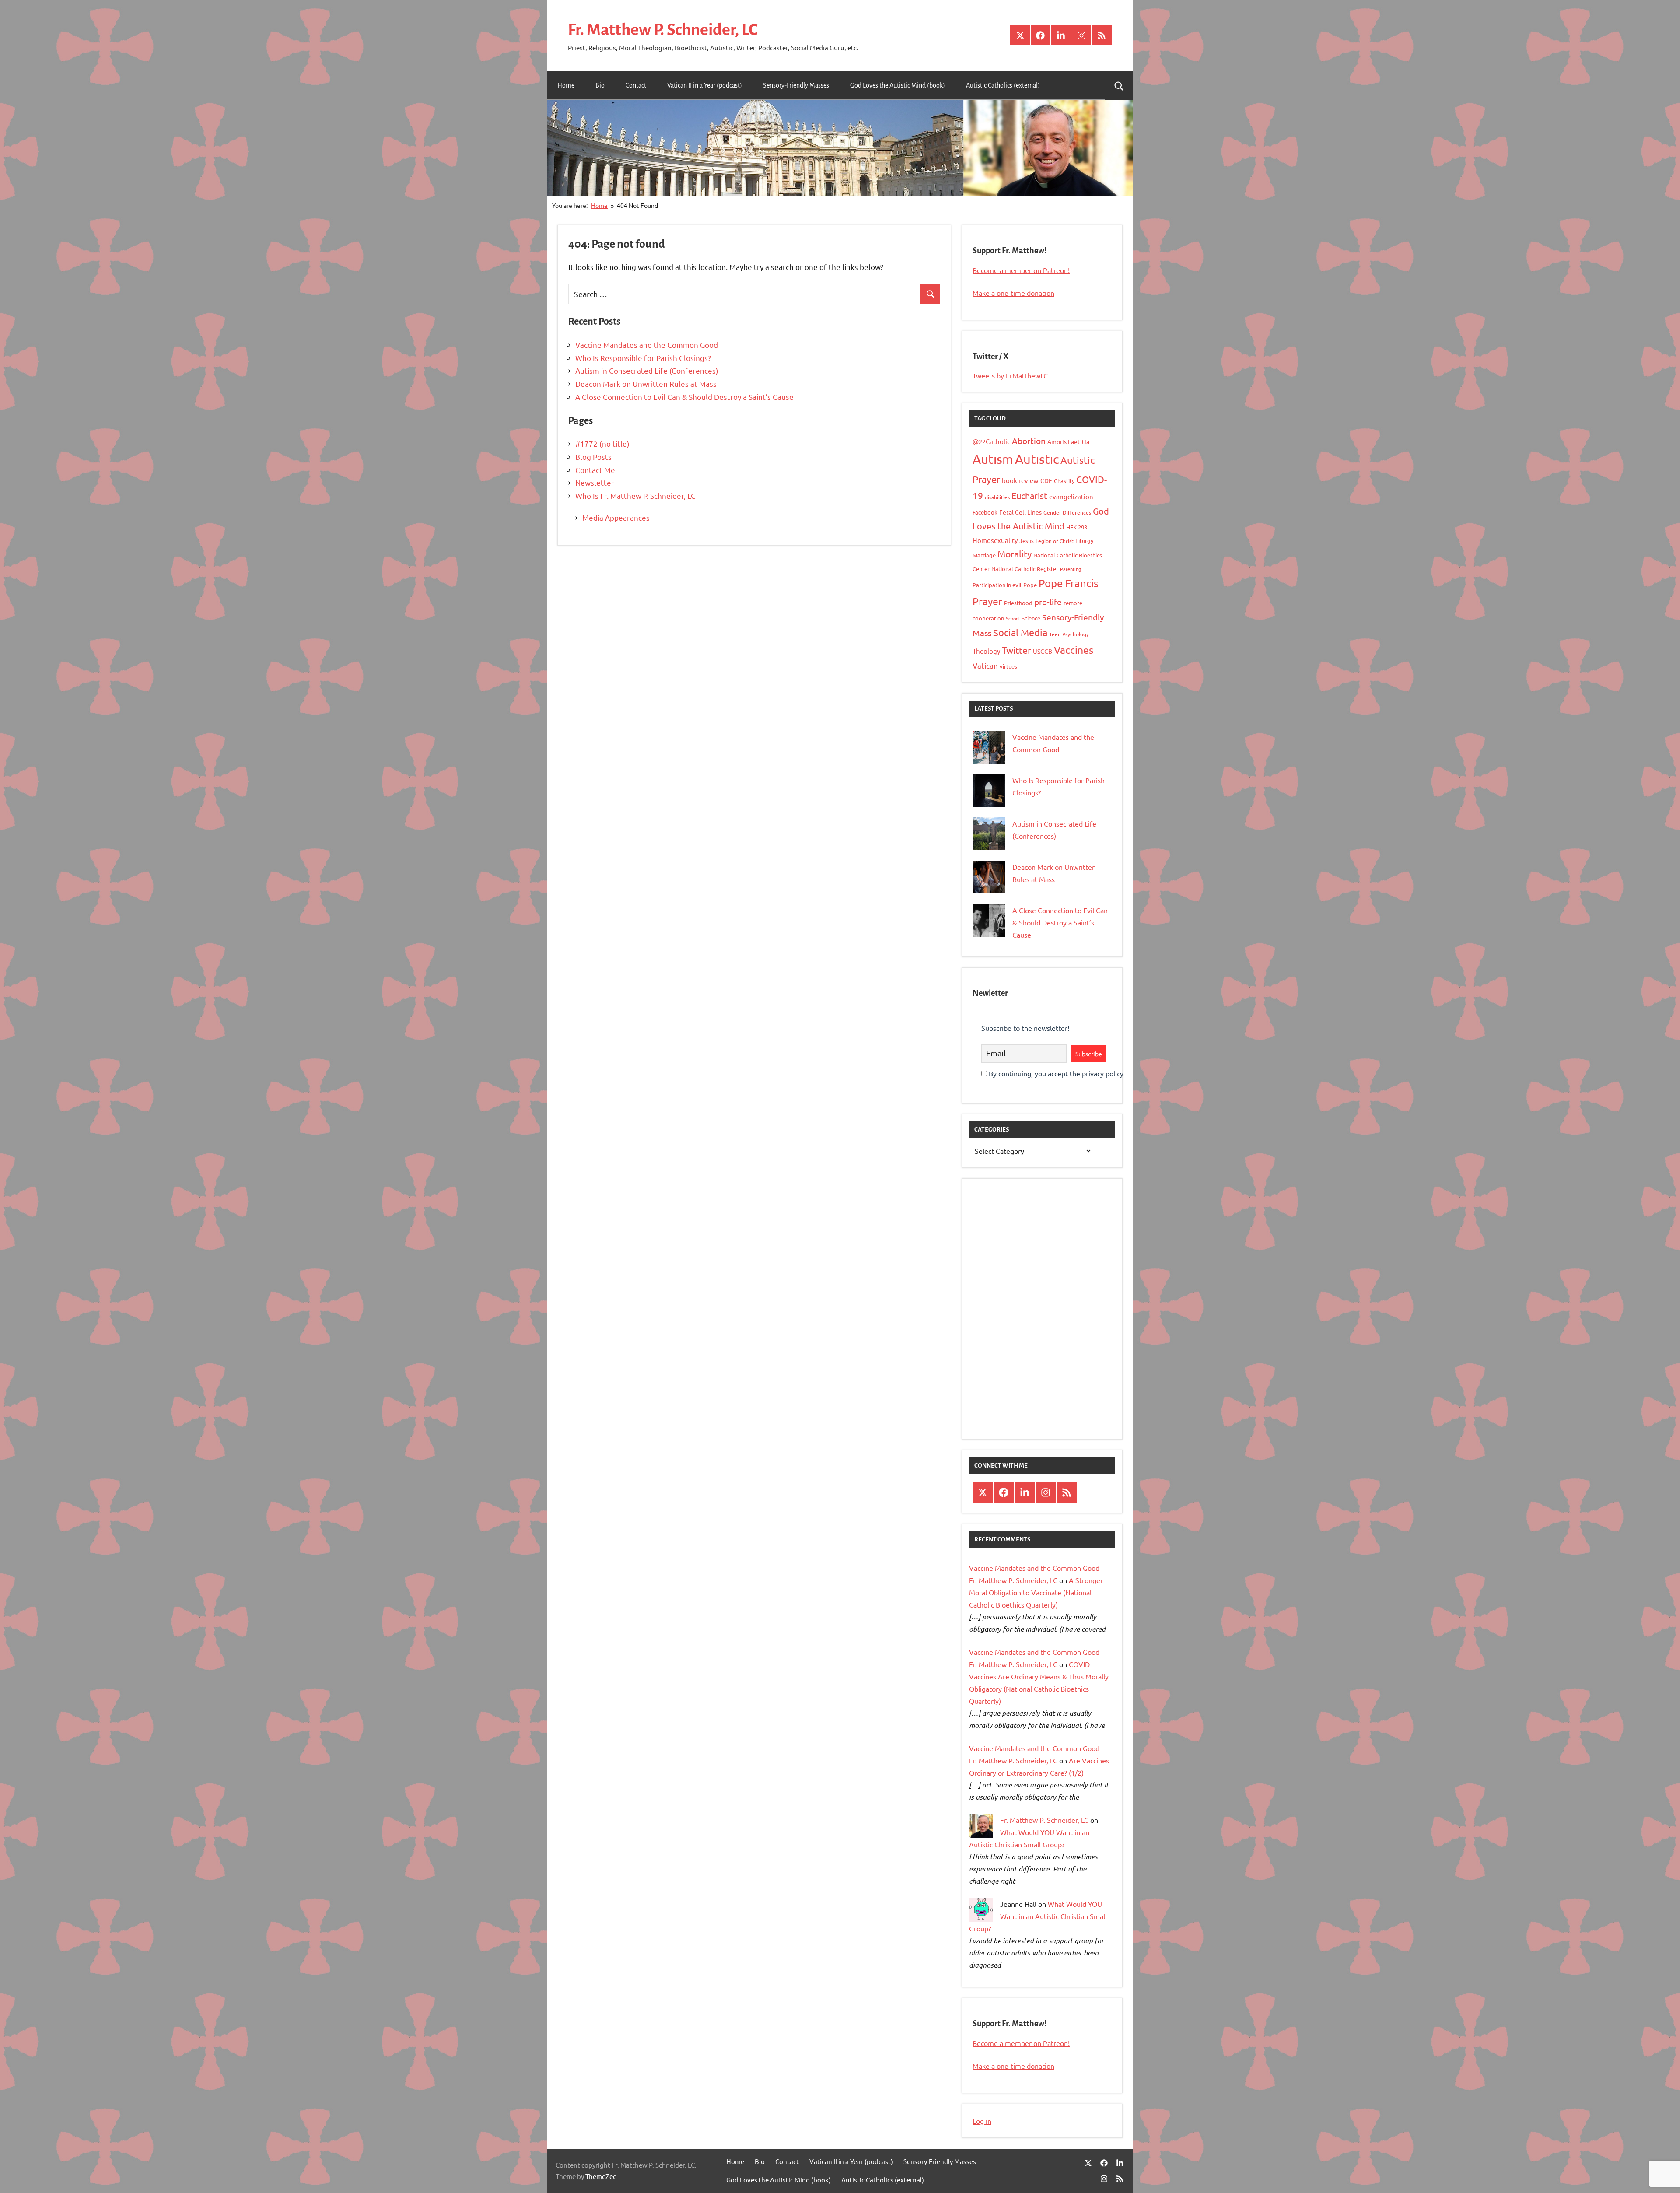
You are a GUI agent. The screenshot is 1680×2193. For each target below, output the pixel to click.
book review (1020, 480)
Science (1031, 618)
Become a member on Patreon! (1021, 270)
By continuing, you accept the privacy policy (1055, 1073)
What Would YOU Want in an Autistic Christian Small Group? (1038, 1916)
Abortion (1029, 441)
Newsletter (595, 482)
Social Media (1020, 632)
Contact (636, 85)
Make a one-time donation (1013, 293)
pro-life (1048, 602)
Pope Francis (1069, 583)
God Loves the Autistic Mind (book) (898, 85)
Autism (993, 459)
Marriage (984, 555)
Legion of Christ (1055, 541)
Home (566, 85)
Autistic (1037, 459)
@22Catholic (991, 441)
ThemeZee (601, 2176)
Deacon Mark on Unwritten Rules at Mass (646, 384)
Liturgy (1084, 541)
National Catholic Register (1025, 569)
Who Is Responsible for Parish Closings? (643, 358)
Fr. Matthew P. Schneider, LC (663, 30)
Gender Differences (1067, 512)
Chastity (1064, 481)
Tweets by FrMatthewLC (1010, 375)
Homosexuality (995, 540)
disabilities (997, 497)
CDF (1046, 480)
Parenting (1071, 569)
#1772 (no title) (602, 443)
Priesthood (1018, 603)
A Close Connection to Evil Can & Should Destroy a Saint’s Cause (684, 397)
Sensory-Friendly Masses (796, 85)
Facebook (985, 512)
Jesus (1027, 541)
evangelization (1071, 496)
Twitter (1017, 650)
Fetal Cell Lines (1020, 512)
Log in (982, 2121)
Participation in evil (997, 585)
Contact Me (595, 470)
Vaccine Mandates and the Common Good (647, 345)
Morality (1015, 554)
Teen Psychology (1069, 634)
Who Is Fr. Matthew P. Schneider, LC (635, 496)
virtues (1008, 666)
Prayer (987, 601)
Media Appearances (616, 517)
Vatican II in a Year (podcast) (705, 85)
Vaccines (1074, 650)
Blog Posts (593, 457)
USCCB (1043, 651)
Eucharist (1029, 496)
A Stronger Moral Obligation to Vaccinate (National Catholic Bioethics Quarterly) (1036, 1592)
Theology (986, 651)
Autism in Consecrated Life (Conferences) (647, 370)
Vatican (985, 665)
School (1013, 618)
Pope (1030, 585)
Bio (600, 85)
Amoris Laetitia (1068, 441)
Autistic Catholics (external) (1003, 85)
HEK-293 (1077, 527)
